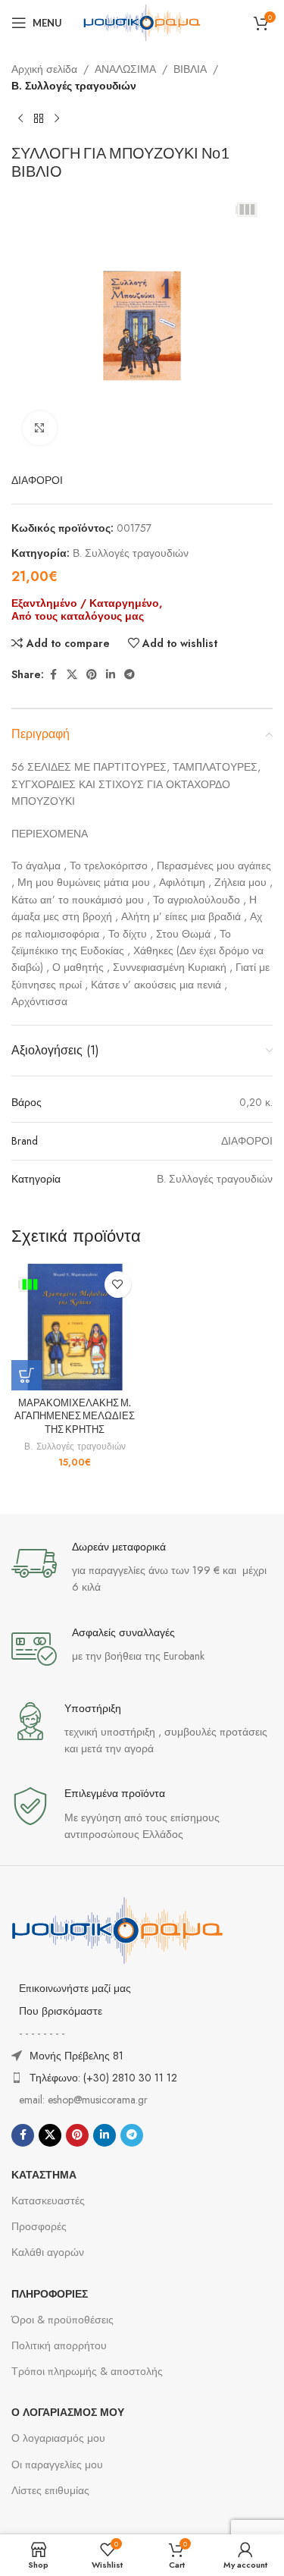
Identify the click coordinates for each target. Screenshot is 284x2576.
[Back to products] (39, 119)
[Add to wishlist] (118, 1285)
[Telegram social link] (130, 675)
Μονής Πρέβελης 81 (76, 2056)
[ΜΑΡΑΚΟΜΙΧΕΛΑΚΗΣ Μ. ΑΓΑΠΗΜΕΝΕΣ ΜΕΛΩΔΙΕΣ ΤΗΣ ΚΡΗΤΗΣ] (75, 1327)
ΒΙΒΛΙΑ (190, 69)
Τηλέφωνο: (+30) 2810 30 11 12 (103, 2078)
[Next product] (57, 119)
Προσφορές (39, 2226)
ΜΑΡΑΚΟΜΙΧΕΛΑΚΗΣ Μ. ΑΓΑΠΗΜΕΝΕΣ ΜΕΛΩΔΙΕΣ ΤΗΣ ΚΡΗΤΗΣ (75, 1416)
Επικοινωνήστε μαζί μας (75, 1988)
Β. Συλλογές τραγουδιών (74, 86)
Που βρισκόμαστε (61, 2011)
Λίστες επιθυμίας (50, 2490)
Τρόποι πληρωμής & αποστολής (87, 2371)
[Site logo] (142, 21)
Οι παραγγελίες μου (57, 2464)
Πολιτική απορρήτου (59, 2345)
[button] (27, 1375)
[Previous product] (20, 119)
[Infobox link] (142, 1568)
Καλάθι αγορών (48, 2252)
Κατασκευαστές (48, 2201)
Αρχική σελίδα (44, 69)
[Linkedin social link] (111, 675)
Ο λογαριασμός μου (58, 2438)
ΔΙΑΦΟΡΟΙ (37, 480)
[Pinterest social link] (92, 675)
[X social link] (72, 675)
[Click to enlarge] (40, 428)
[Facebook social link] (53, 675)
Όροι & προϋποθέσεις (62, 2320)
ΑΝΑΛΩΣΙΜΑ (125, 69)
